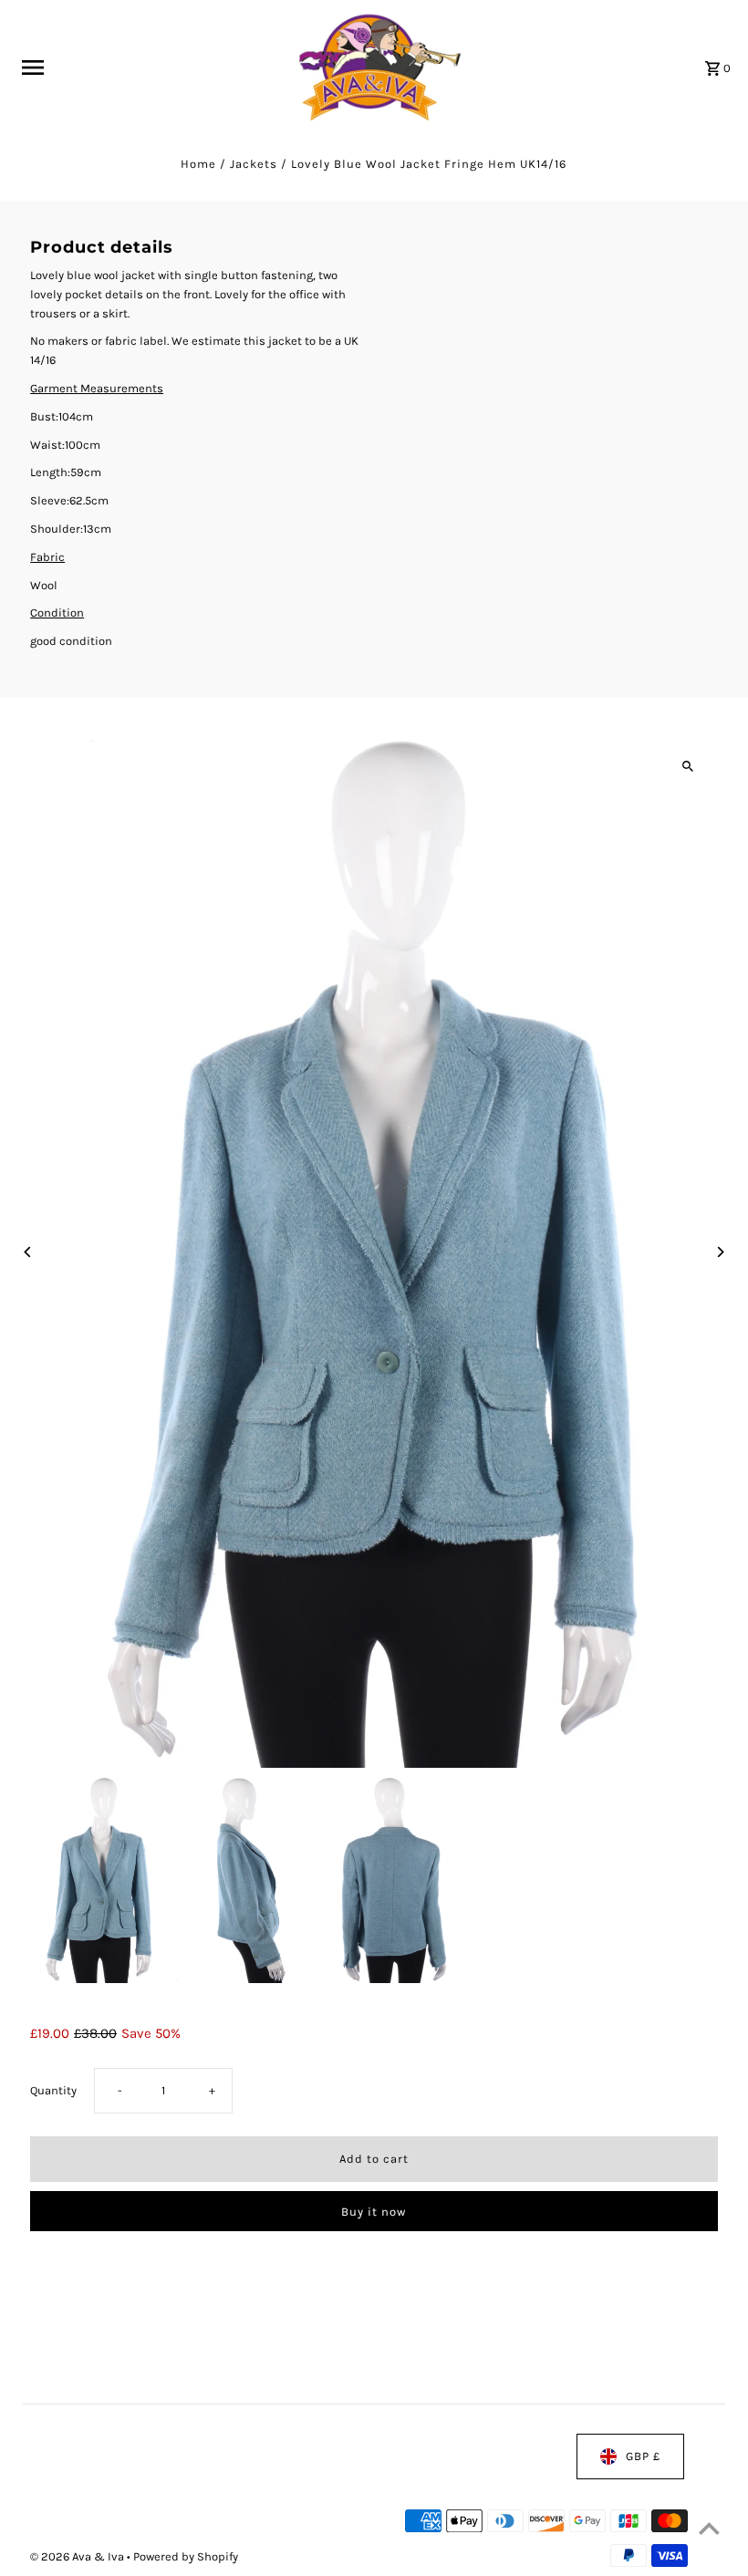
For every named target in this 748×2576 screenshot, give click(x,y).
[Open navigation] (146, 68)
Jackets (254, 164)
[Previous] (28, 1252)
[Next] (720, 1252)
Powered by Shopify (186, 2557)
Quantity (53, 2090)
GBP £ (643, 2456)
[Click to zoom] (688, 767)
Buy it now (374, 2212)
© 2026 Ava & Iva (78, 2557)
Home (198, 164)
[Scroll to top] (709, 2528)
